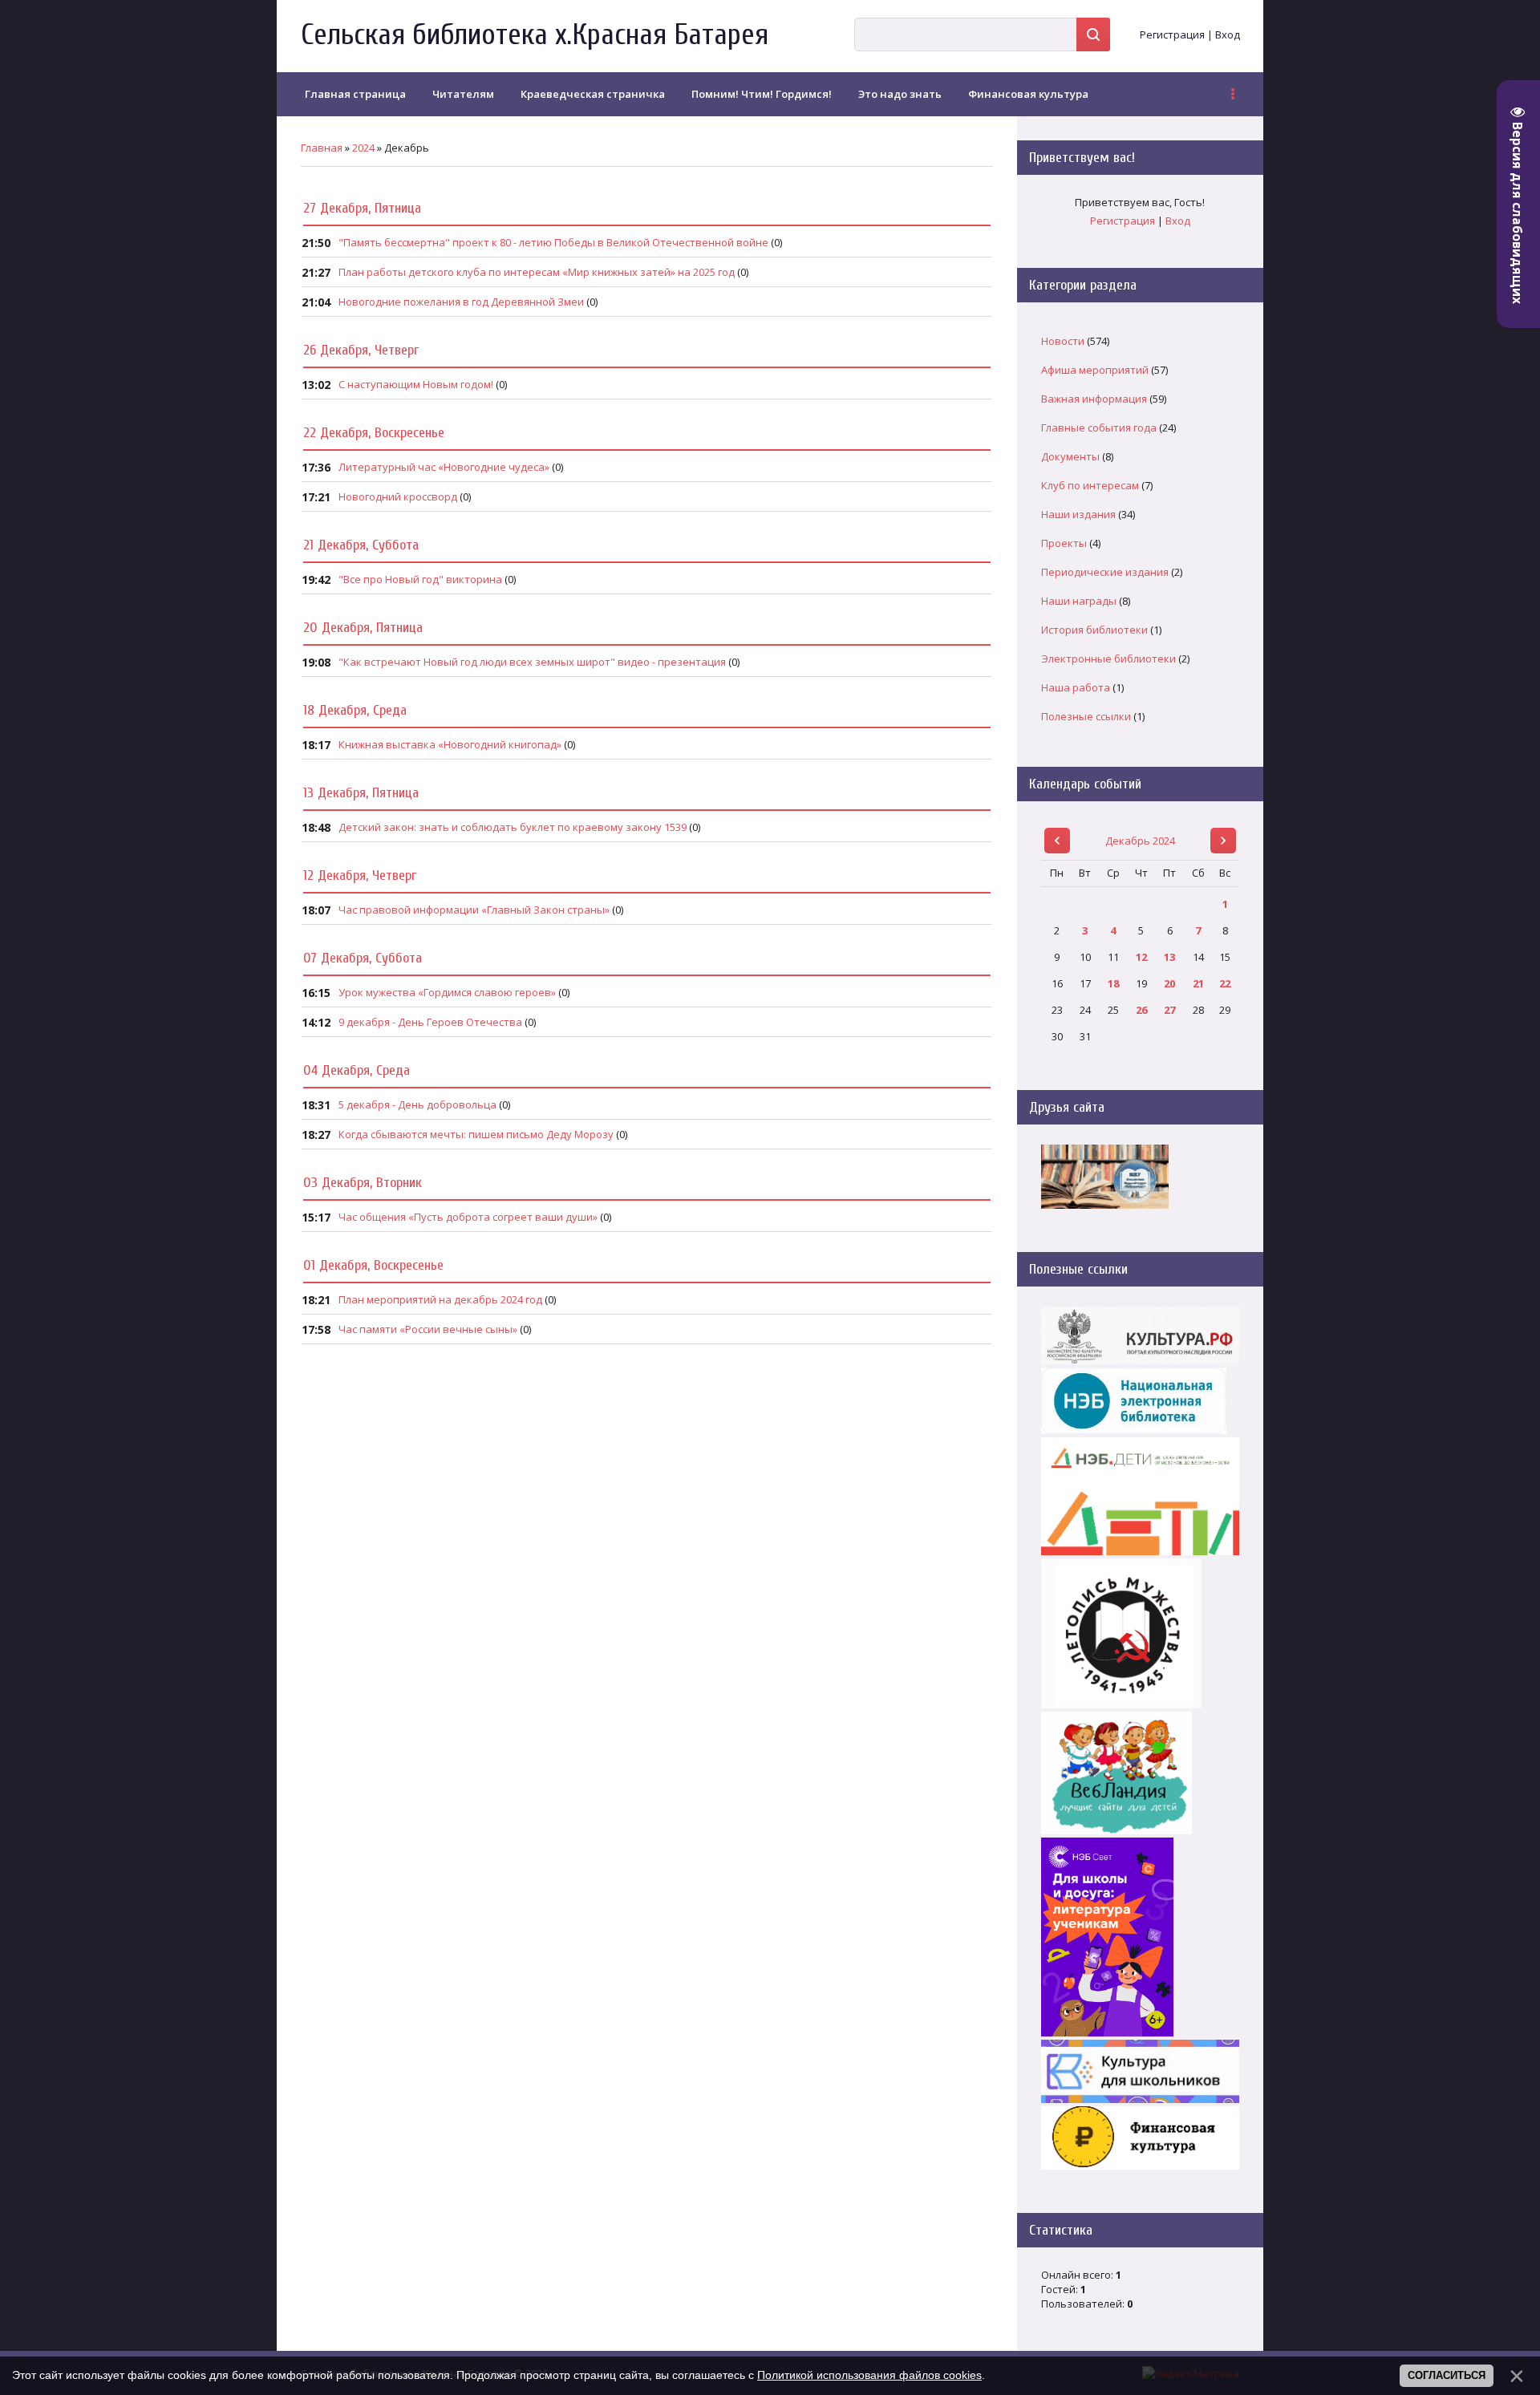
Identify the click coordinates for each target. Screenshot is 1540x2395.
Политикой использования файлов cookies (869, 2375)
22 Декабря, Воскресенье (374, 433)
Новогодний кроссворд (398, 496)
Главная (322, 148)
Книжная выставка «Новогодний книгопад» (450, 744)
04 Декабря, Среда (357, 1070)
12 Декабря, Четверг (360, 875)
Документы (1070, 456)
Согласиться (1447, 2375)
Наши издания (1078, 514)
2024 (363, 148)
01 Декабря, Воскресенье (373, 1265)
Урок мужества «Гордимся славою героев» (447, 992)
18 (1113, 983)
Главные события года (1099, 428)
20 (1169, 983)
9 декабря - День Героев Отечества (430, 1022)
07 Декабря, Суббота (363, 958)
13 (1169, 957)
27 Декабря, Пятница (362, 208)
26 (1141, 1010)
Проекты (1064, 543)
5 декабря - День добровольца (417, 1104)
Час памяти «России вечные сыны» (428, 1329)
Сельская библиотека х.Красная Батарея (535, 35)
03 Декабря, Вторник (363, 1183)
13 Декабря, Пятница (361, 793)
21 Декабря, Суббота (361, 545)
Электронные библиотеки (1108, 659)
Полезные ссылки (1086, 716)
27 (1169, 1010)
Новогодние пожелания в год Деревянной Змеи (461, 302)
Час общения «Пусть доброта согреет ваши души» (468, 1217)
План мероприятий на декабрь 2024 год (440, 1299)
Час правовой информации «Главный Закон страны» (474, 910)
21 (1198, 983)
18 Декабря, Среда (355, 710)
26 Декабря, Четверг (361, 350)
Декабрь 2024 (1140, 841)
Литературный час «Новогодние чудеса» (444, 467)
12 (1141, 957)
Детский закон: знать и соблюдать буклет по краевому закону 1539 (513, 827)
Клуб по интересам (1090, 485)
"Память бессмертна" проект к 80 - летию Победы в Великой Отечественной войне (553, 242)
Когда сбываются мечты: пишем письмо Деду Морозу (476, 1134)
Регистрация (1172, 34)
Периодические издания (1105, 572)
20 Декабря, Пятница (363, 628)
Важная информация (1094, 399)
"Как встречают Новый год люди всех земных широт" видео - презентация (532, 662)
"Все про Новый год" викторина (420, 579)
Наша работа (1076, 687)
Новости (1063, 341)
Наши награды (1079, 601)
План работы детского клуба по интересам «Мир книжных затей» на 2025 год (537, 272)
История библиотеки (1094, 630)
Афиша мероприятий (1095, 370)
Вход (1228, 34)
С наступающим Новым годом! (416, 384)
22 (1225, 983)
